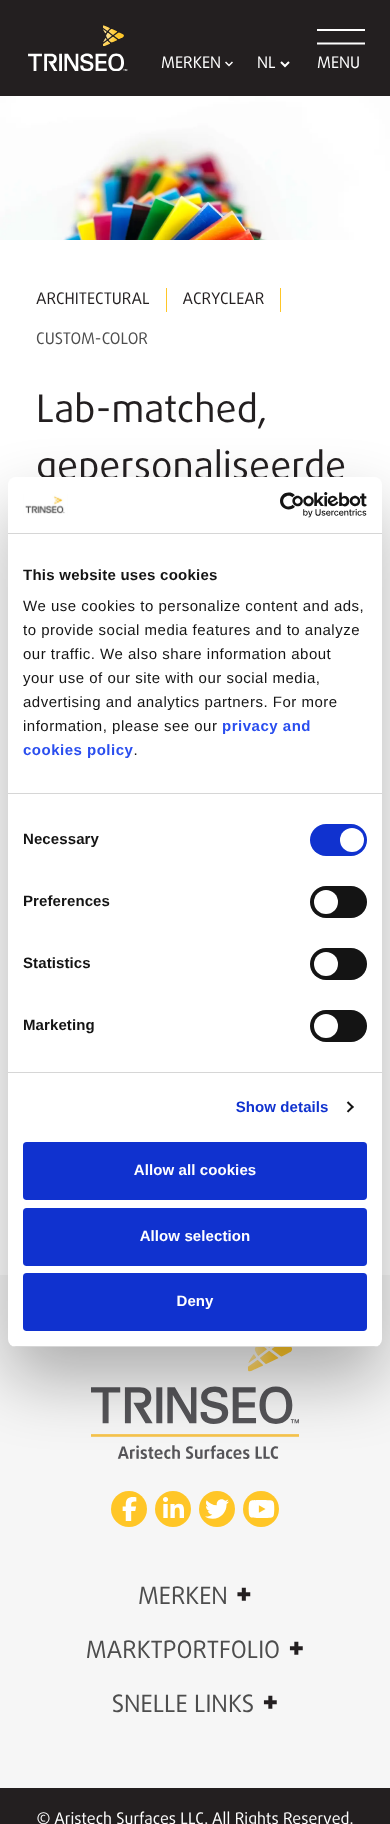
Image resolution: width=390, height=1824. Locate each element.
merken (195, 1596)
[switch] (338, 902)
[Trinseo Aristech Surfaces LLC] (68, 48)
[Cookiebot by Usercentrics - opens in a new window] (280, 505)
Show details (282, 1107)
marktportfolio (195, 1650)
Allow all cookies (195, 1170)
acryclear (224, 300)
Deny (194, 1301)
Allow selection (195, 1236)
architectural (93, 300)
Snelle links (195, 1704)
